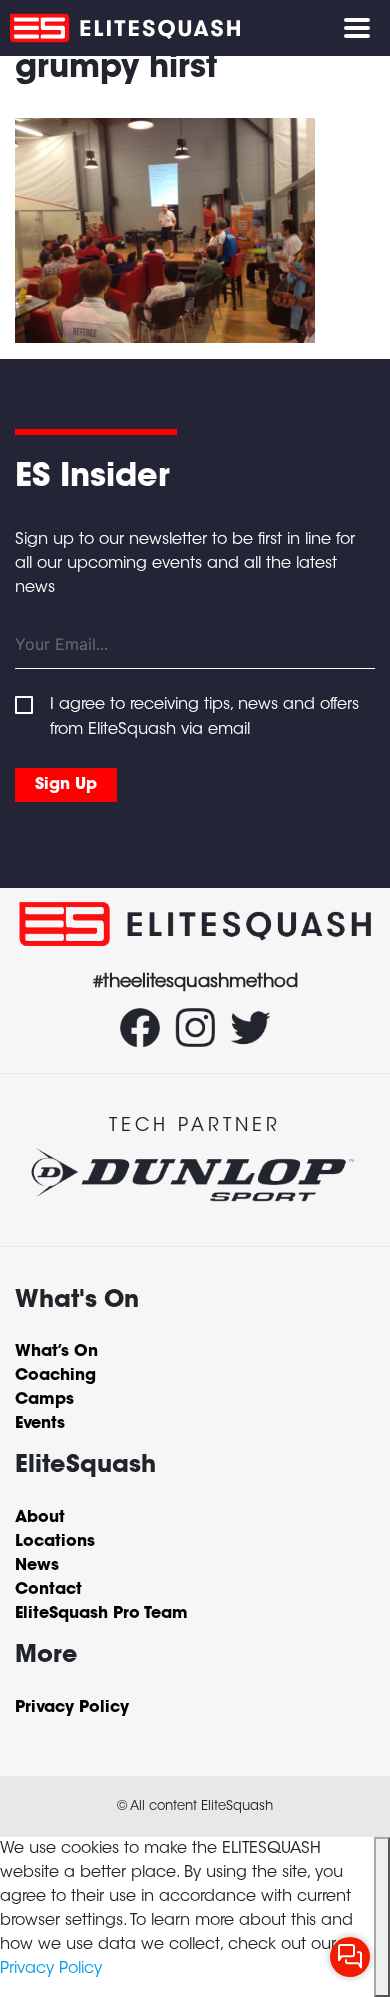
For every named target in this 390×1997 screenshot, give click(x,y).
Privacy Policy (51, 1969)
